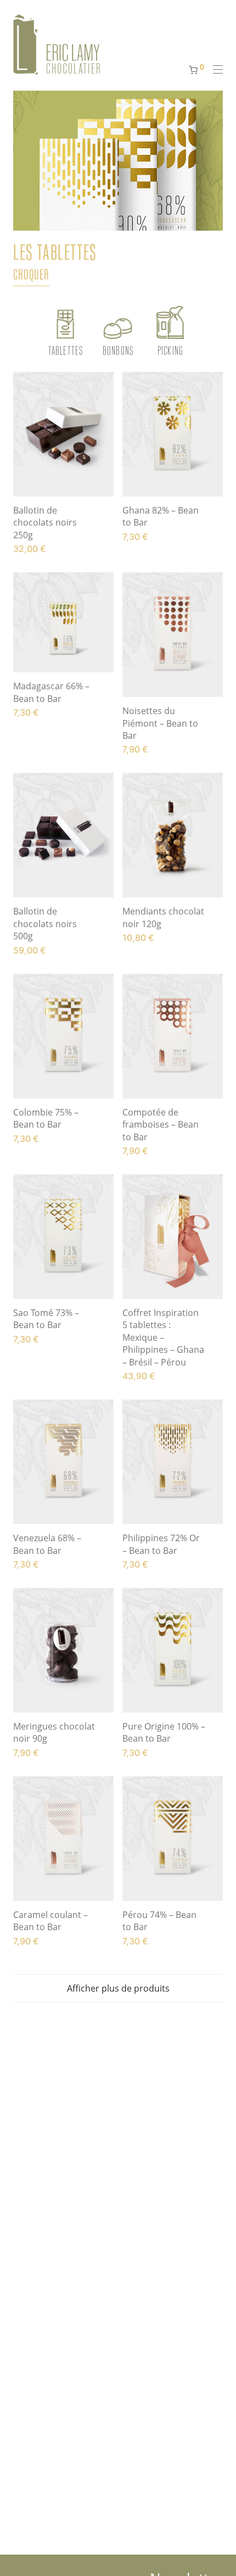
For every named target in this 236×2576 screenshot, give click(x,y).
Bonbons (118, 350)
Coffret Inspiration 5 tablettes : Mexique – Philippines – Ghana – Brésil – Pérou (163, 1337)
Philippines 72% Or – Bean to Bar (161, 1544)
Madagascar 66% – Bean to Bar (51, 692)
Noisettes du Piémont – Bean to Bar (160, 723)
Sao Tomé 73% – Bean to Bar (46, 1319)
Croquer (31, 274)
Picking (170, 350)
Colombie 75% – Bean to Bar (46, 1118)
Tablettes (66, 350)
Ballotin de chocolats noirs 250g (45, 523)
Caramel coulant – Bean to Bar (50, 1921)
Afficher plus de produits (118, 1988)
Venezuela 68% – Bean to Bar (47, 1544)
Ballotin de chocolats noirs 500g (45, 924)
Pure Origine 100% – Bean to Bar (164, 1732)
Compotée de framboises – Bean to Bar (161, 1125)
